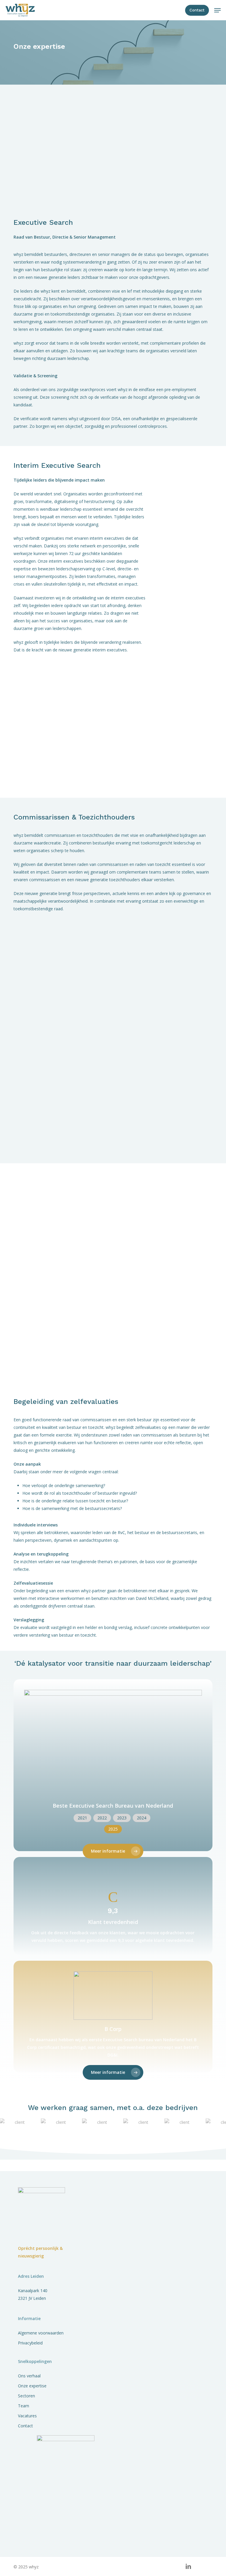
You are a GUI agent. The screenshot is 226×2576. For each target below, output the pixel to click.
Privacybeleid (30, 2343)
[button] (217, 10)
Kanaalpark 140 (33, 2291)
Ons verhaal (29, 2376)
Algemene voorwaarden (41, 2333)
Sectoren (26, 2396)
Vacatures (27, 2416)
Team (24, 2406)
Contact (25, 2426)
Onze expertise (32, 2386)
